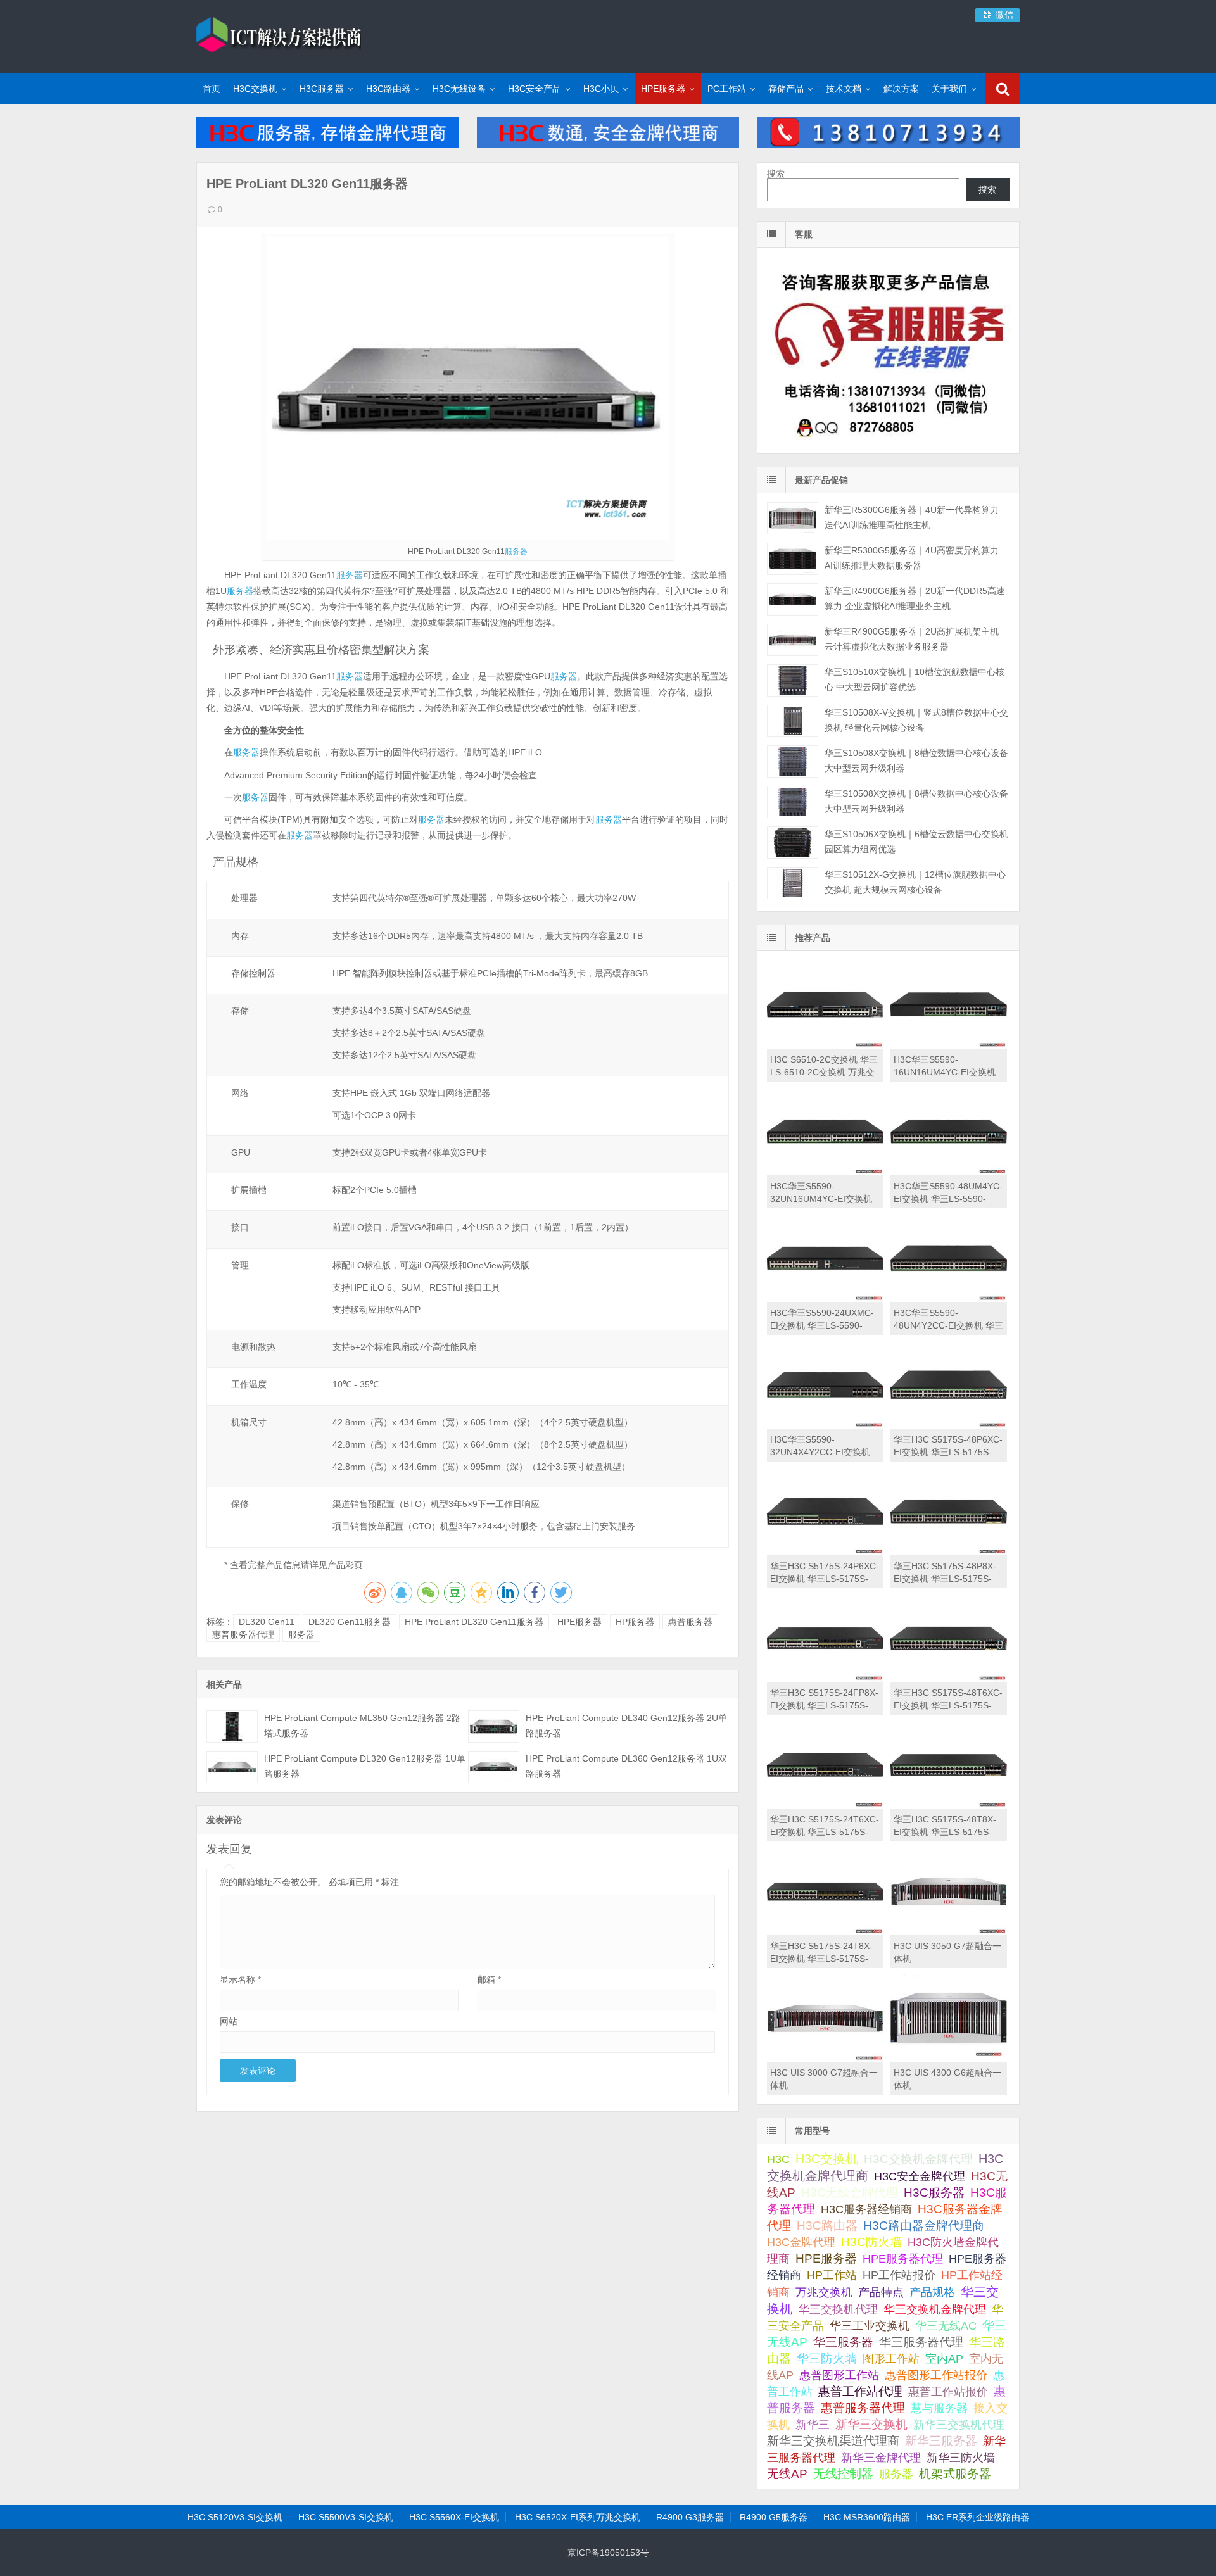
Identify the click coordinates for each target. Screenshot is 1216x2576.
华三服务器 (843, 2342)
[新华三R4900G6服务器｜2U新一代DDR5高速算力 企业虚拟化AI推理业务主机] (793, 599)
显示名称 (240, 1979)
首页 (212, 89)
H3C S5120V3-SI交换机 (235, 2517)
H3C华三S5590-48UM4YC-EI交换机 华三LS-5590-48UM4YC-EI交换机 (948, 1199)
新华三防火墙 (961, 2458)
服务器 (516, 552)
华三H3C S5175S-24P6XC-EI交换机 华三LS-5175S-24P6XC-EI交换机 (825, 1579)
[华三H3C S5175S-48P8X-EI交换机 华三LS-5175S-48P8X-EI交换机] (949, 1552)
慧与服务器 (939, 2408)
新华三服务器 (941, 2441)
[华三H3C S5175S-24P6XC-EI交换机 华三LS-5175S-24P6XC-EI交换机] (825, 1552)
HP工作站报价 (899, 2275)
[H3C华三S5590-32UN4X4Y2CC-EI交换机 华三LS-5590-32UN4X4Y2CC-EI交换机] (825, 1425)
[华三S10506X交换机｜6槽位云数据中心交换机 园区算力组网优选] (793, 843)
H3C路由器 (388, 89)
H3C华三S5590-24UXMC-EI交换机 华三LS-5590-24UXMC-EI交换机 (822, 1325)
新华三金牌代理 (881, 2458)
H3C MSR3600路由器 (867, 2517)
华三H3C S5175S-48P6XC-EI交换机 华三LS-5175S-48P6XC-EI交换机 (948, 1452)
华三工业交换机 (870, 2326)
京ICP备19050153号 (608, 2553)
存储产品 (786, 89)
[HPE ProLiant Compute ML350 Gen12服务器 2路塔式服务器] (232, 1727)
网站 (229, 2021)
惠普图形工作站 (839, 2375)
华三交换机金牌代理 (935, 2309)
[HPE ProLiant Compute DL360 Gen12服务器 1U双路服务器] (494, 1767)
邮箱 (489, 1979)
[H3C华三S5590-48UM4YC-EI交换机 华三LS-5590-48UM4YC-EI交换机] (949, 1172)
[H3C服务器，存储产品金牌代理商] (328, 145)
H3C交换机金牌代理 (918, 2159)
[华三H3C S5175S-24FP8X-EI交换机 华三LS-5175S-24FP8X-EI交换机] (825, 1679)
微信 (1003, 15)
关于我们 (949, 89)
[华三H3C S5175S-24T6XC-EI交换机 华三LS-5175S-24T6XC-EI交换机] (825, 1805)
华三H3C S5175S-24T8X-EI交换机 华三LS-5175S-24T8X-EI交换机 (821, 1959)
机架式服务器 (955, 2474)
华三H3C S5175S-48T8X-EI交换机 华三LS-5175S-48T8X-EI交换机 (945, 1832)
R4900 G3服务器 (690, 2517)
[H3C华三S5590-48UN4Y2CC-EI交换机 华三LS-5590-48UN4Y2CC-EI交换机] (949, 1299)
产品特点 (881, 2292)
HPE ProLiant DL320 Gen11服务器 (474, 1622)
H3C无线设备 (459, 89)
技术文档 (844, 89)
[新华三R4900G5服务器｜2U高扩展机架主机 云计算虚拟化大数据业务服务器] (793, 640)
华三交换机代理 (838, 2309)
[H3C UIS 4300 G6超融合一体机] (949, 2059)
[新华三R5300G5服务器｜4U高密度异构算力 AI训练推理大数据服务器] (793, 559)
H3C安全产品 (535, 89)
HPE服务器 (663, 89)
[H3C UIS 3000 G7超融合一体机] (825, 2059)
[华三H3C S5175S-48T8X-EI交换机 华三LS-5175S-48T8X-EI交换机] (949, 1805)
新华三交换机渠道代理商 (833, 2441)
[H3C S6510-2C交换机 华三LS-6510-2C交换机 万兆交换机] (825, 1045)
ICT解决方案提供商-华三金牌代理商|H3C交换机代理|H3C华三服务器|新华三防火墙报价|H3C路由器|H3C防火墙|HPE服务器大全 (279, 35)
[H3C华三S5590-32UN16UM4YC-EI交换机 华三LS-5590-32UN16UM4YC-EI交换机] (825, 1172)
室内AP (944, 2359)
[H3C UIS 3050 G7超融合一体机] (949, 1932)
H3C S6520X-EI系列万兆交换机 (578, 2517)
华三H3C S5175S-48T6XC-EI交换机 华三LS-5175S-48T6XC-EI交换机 (948, 1705)
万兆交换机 (824, 2292)
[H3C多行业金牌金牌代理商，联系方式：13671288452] (888, 145)
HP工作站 (832, 2275)
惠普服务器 (690, 1622)
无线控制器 (843, 2474)
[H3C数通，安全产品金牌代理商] (608, 145)
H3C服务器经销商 (866, 2209)
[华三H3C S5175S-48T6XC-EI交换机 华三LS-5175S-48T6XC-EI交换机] (949, 1679)
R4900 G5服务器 (774, 2517)
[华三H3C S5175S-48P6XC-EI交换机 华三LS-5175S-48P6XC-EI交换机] (949, 1425)
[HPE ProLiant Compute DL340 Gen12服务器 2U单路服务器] (494, 1727)
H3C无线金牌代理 (850, 2193)
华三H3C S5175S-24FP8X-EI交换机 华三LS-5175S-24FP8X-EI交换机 (824, 1705)
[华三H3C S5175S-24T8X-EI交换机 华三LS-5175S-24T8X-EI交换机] (825, 1932)
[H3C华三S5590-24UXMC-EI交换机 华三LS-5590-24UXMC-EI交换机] (825, 1299)
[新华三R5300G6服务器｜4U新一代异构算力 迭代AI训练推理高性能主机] (793, 518)
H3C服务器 (322, 89)
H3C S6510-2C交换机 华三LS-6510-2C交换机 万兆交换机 (824, 1072)
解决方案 (901, 89)
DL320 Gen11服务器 (350, 1622)
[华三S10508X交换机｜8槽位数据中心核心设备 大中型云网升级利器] (793, 761)
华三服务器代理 (921, 2342)
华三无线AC (946, 2326)
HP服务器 (635, 1622)
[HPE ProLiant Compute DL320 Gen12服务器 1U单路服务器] (232, 1767)
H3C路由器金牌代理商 (924, 2226)
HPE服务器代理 (903, 2258)
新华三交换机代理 (959, 2425)
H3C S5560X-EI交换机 (454, 2517)
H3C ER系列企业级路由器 (978, 2517)
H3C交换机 (255, 89)
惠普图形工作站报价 (936, 2375)
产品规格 (932, 2292)
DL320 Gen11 (267, 1622)
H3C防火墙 (871, 2242)
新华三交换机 (871, 2424)
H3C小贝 (601, 89)
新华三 (813, 2425)
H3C (778, 2159)
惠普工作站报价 (948, 2392)
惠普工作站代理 (860, 2391)
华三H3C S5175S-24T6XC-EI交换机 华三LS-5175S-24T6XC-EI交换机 (825, 1832)
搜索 (776, 174)
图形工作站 (891, 2359)
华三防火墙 (827, 2358)
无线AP (787, 2474)
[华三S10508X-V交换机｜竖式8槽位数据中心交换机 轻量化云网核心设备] (793, 721)
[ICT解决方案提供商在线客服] (888, 443)
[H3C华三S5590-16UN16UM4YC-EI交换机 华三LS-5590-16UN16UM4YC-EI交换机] (949, 1045)
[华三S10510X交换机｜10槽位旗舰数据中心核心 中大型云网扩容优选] (793, 680)
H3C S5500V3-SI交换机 (346, 2517)
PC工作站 (727, 89)
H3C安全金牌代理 (920, 2176)
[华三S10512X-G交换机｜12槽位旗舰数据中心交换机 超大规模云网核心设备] (793, 883)
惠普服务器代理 (243, 1634)
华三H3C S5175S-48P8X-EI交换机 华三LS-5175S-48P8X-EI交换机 (945, 1579)
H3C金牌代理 (801, 2242)
